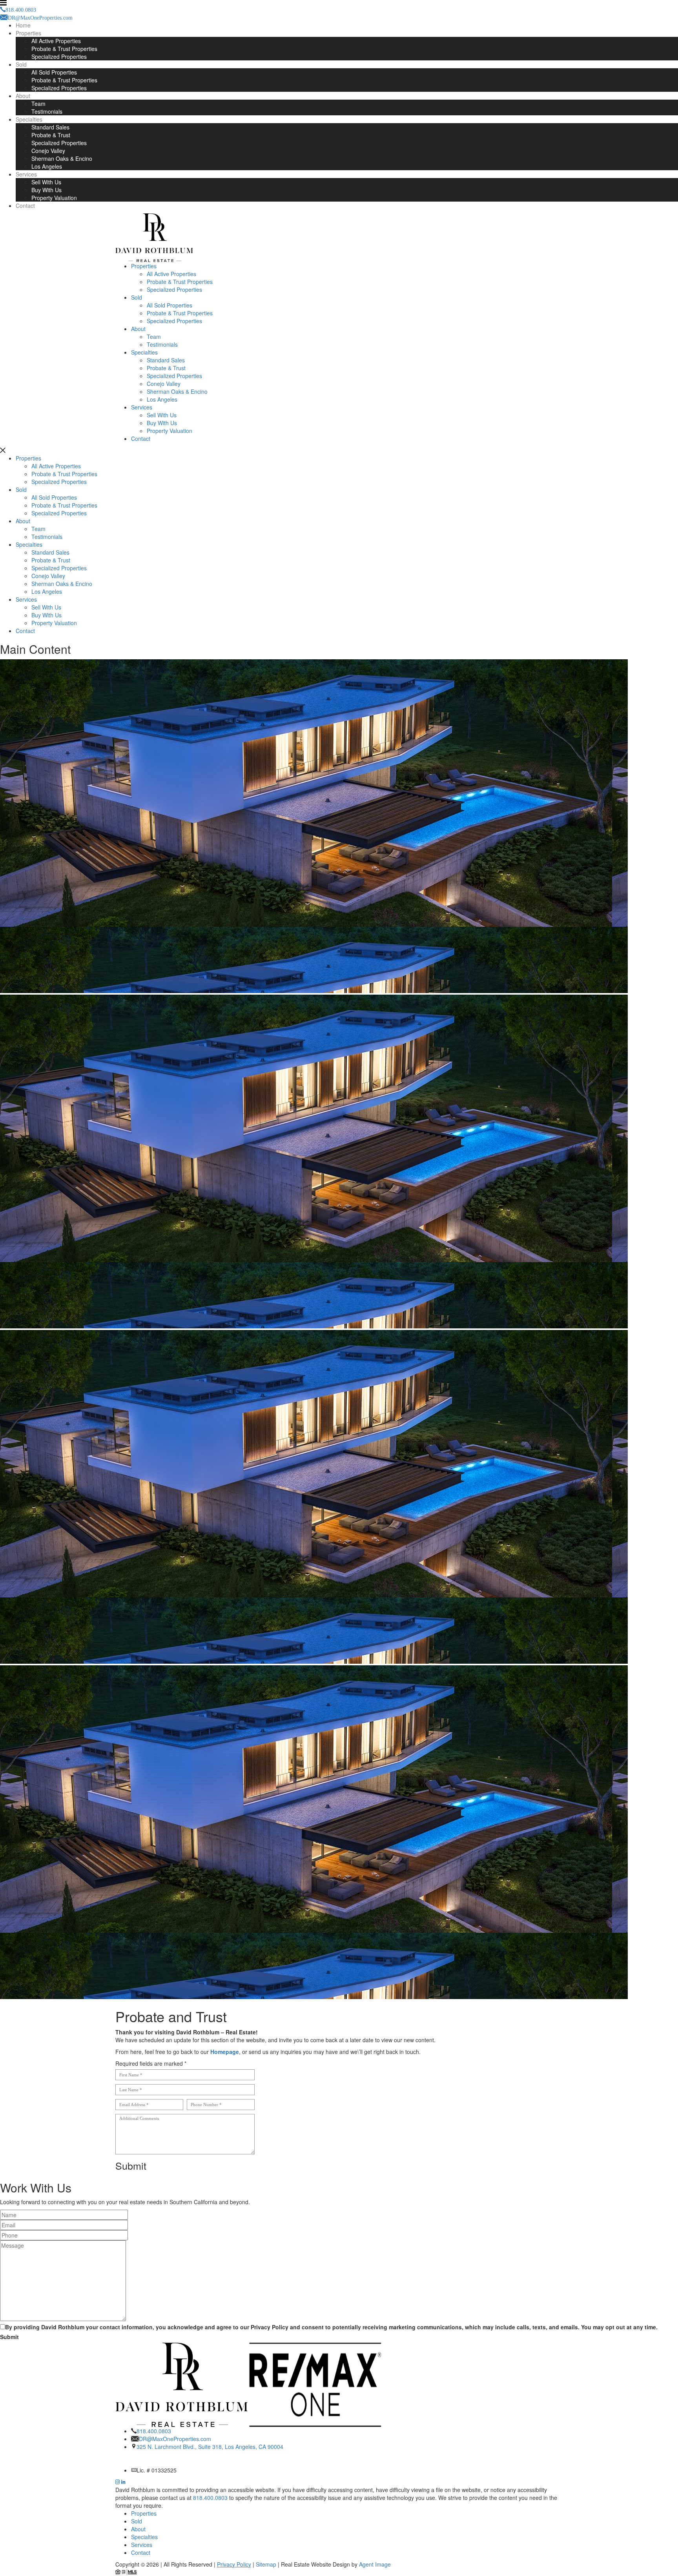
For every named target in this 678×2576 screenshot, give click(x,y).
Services (26, 174)
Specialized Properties (59, 56)
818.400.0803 (154, 2431)
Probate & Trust (51, 135)
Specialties (29, 119)
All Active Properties (56, 41)
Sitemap (266, 2564)
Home (23, 25)
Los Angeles (47, 166)
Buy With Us (46, 190)
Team (38, 104)
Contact (25, 206)
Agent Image (375, 2564)
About (23, 96)
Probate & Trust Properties (64, 49)
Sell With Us (46, 182)
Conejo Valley (48, 151)
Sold (21, 64)
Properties (28, 33)
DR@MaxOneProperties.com (175, 2439)
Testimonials (47, 111)
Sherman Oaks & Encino (62, 158)
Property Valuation (54, 198)
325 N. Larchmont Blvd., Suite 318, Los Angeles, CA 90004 (210, 2447)
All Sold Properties (54, 72)
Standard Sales (50, 127)
